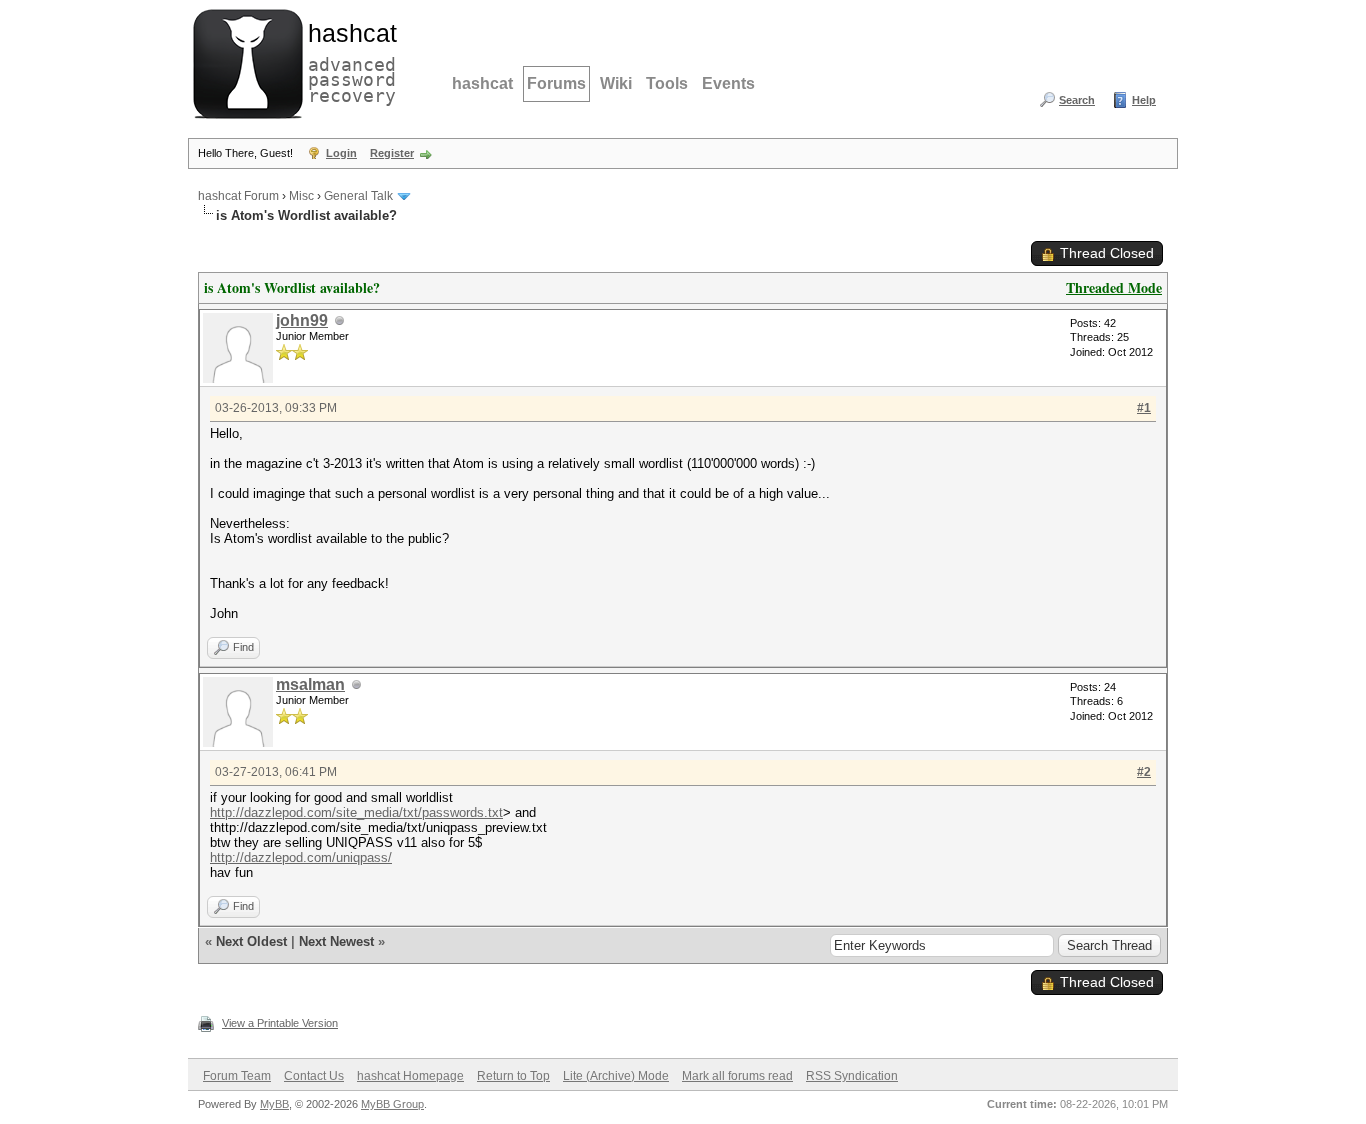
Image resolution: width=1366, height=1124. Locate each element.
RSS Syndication (852, 1076)
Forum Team (237, 1076)
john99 (302, 320)
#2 (1144, 772)
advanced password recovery (348, 61)
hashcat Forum (238, 196)
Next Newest (336, 941)
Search (1077, 100)
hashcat (482, 83)
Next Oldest (251, 941)
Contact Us (314, 1076)
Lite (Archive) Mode (616, 1076)
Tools (667, 83)
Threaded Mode (1114, 287)
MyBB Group (392, 1104)
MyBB (274, 1104)
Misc (301, 196)
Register (392, 153)
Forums (556, 83)
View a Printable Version (280, 1023)
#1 (1144, 408)
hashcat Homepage (410, 1076)
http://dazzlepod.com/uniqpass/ (301, 857)
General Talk (358, 196)
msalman (310, 684)
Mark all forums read (737, 1076)
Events (728, 83)
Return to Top (513, 1076)
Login (341, 153)
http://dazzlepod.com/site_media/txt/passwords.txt (356, 812)
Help (1144, 100)
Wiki (616, 83)
